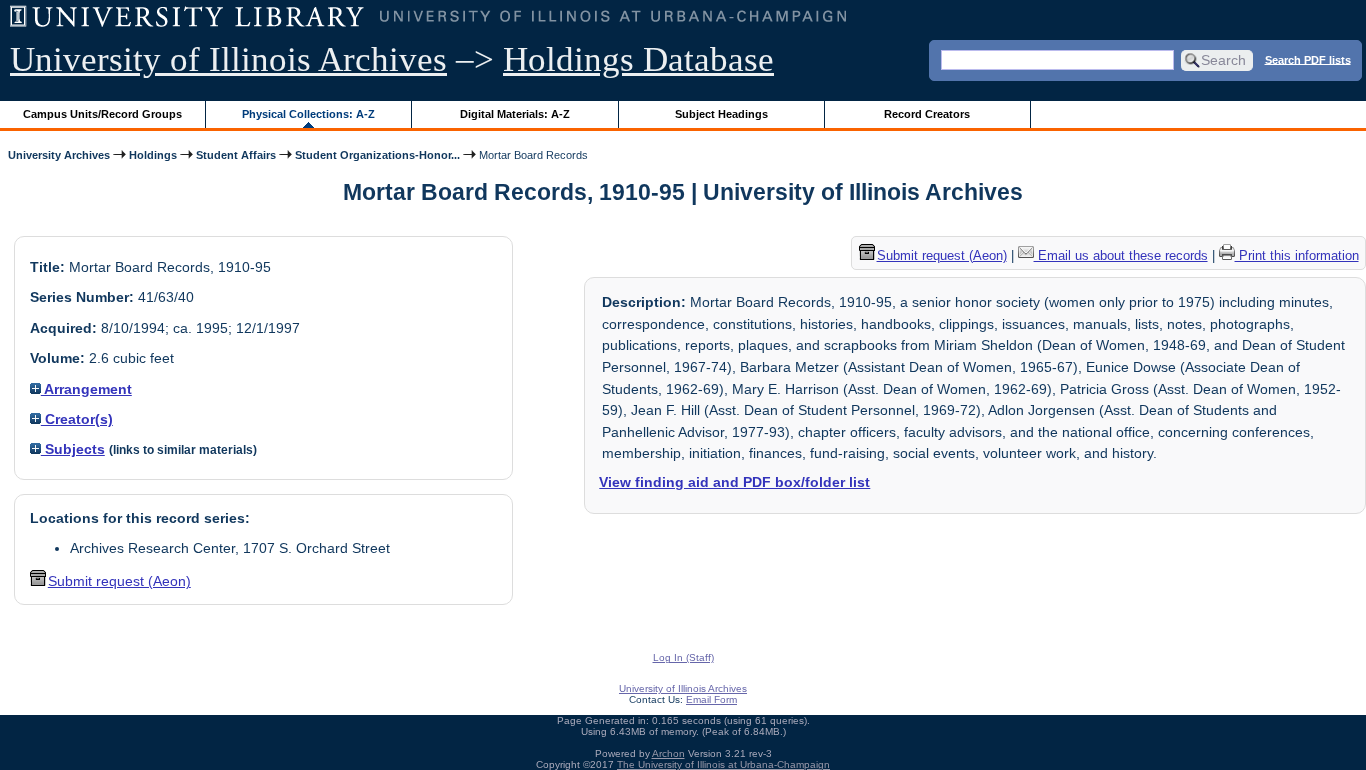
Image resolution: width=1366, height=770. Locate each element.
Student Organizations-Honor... (377, 155)
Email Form (711, 699)
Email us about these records (1121, 255)
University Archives (59, 155)
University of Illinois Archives (228, 59)
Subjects (73, 449)
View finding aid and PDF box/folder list (734, 482)
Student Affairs (236, 155)
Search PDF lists (1308, 59)
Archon (668, 753)
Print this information (1297, 255)
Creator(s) (77, 419)
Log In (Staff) (683, 657)
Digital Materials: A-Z (515, 114)
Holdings (153, 155)
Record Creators (927, 114)
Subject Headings (721, 114)
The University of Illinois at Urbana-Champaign (723, 764)
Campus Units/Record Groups (102, 114)
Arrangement (86, 389)
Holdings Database (638, 59)
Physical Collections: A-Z (308, 114)
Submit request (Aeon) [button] (119, 581)
